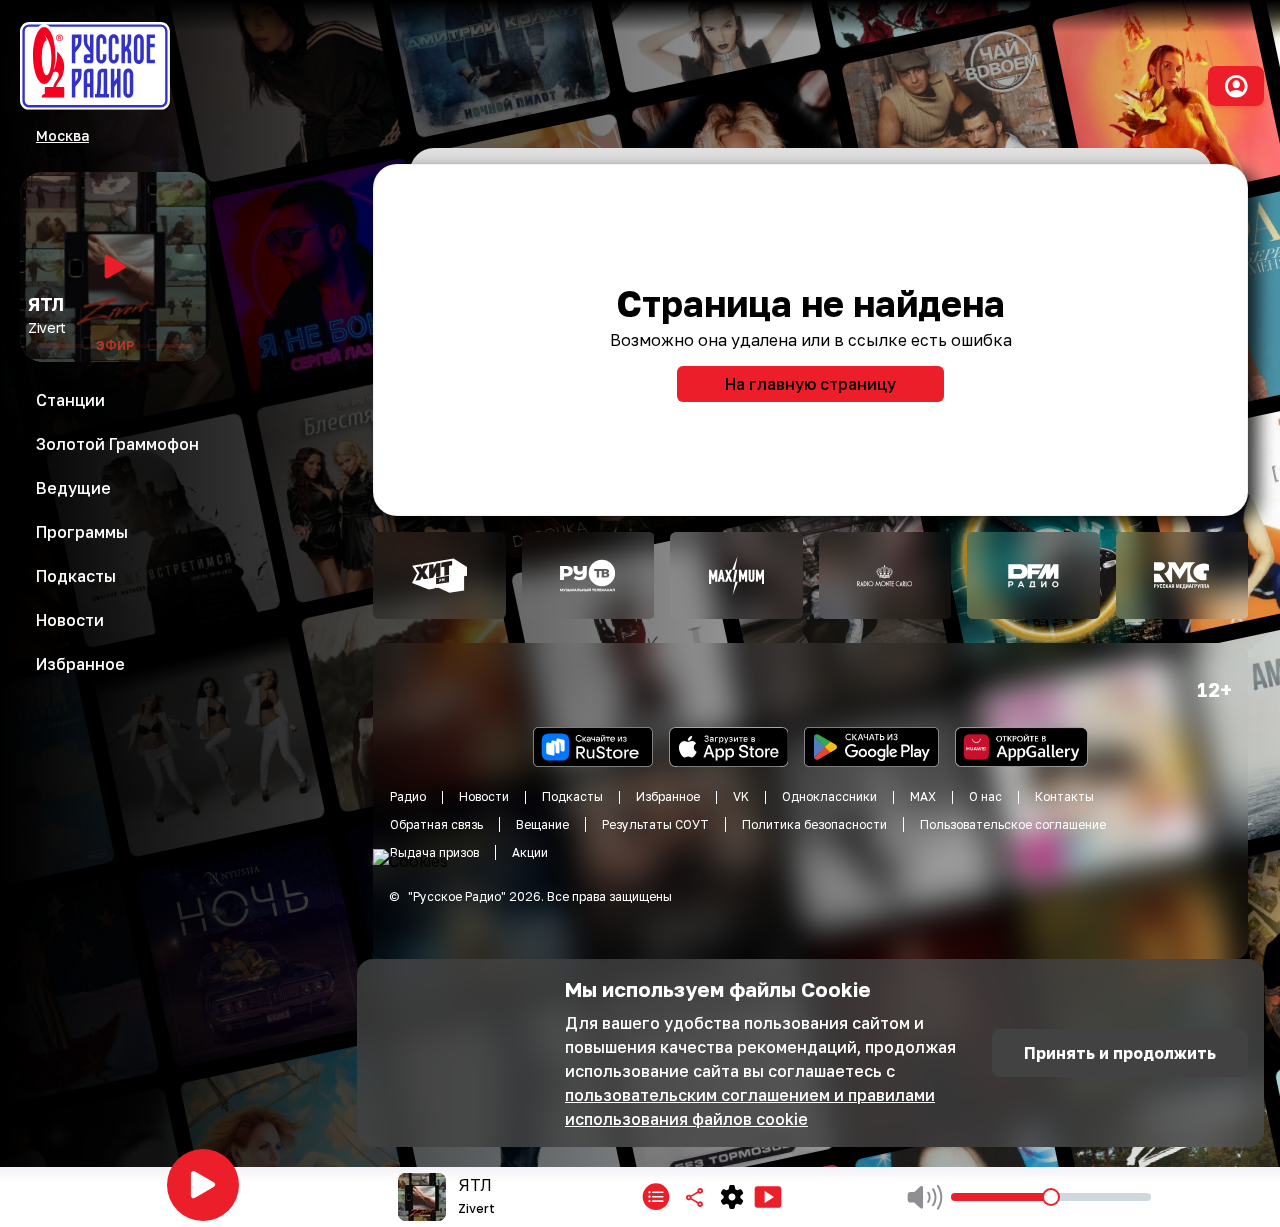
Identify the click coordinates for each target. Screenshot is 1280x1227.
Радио (408, 796)
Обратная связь (436, 824)
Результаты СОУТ (655, 824)
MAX (923, 796)
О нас (985, 796)
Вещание (542, 824)
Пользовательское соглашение (1013, 824)
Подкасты (572, 796)
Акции (530, 852)
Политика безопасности (814, 824)
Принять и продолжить (1120, 1053)
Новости (484, 796)
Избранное (668, 796)
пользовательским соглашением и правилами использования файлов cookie (750, 1107)
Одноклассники (829, 796)
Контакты (1064, 796)
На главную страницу (810, 384)
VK (741, 796)
